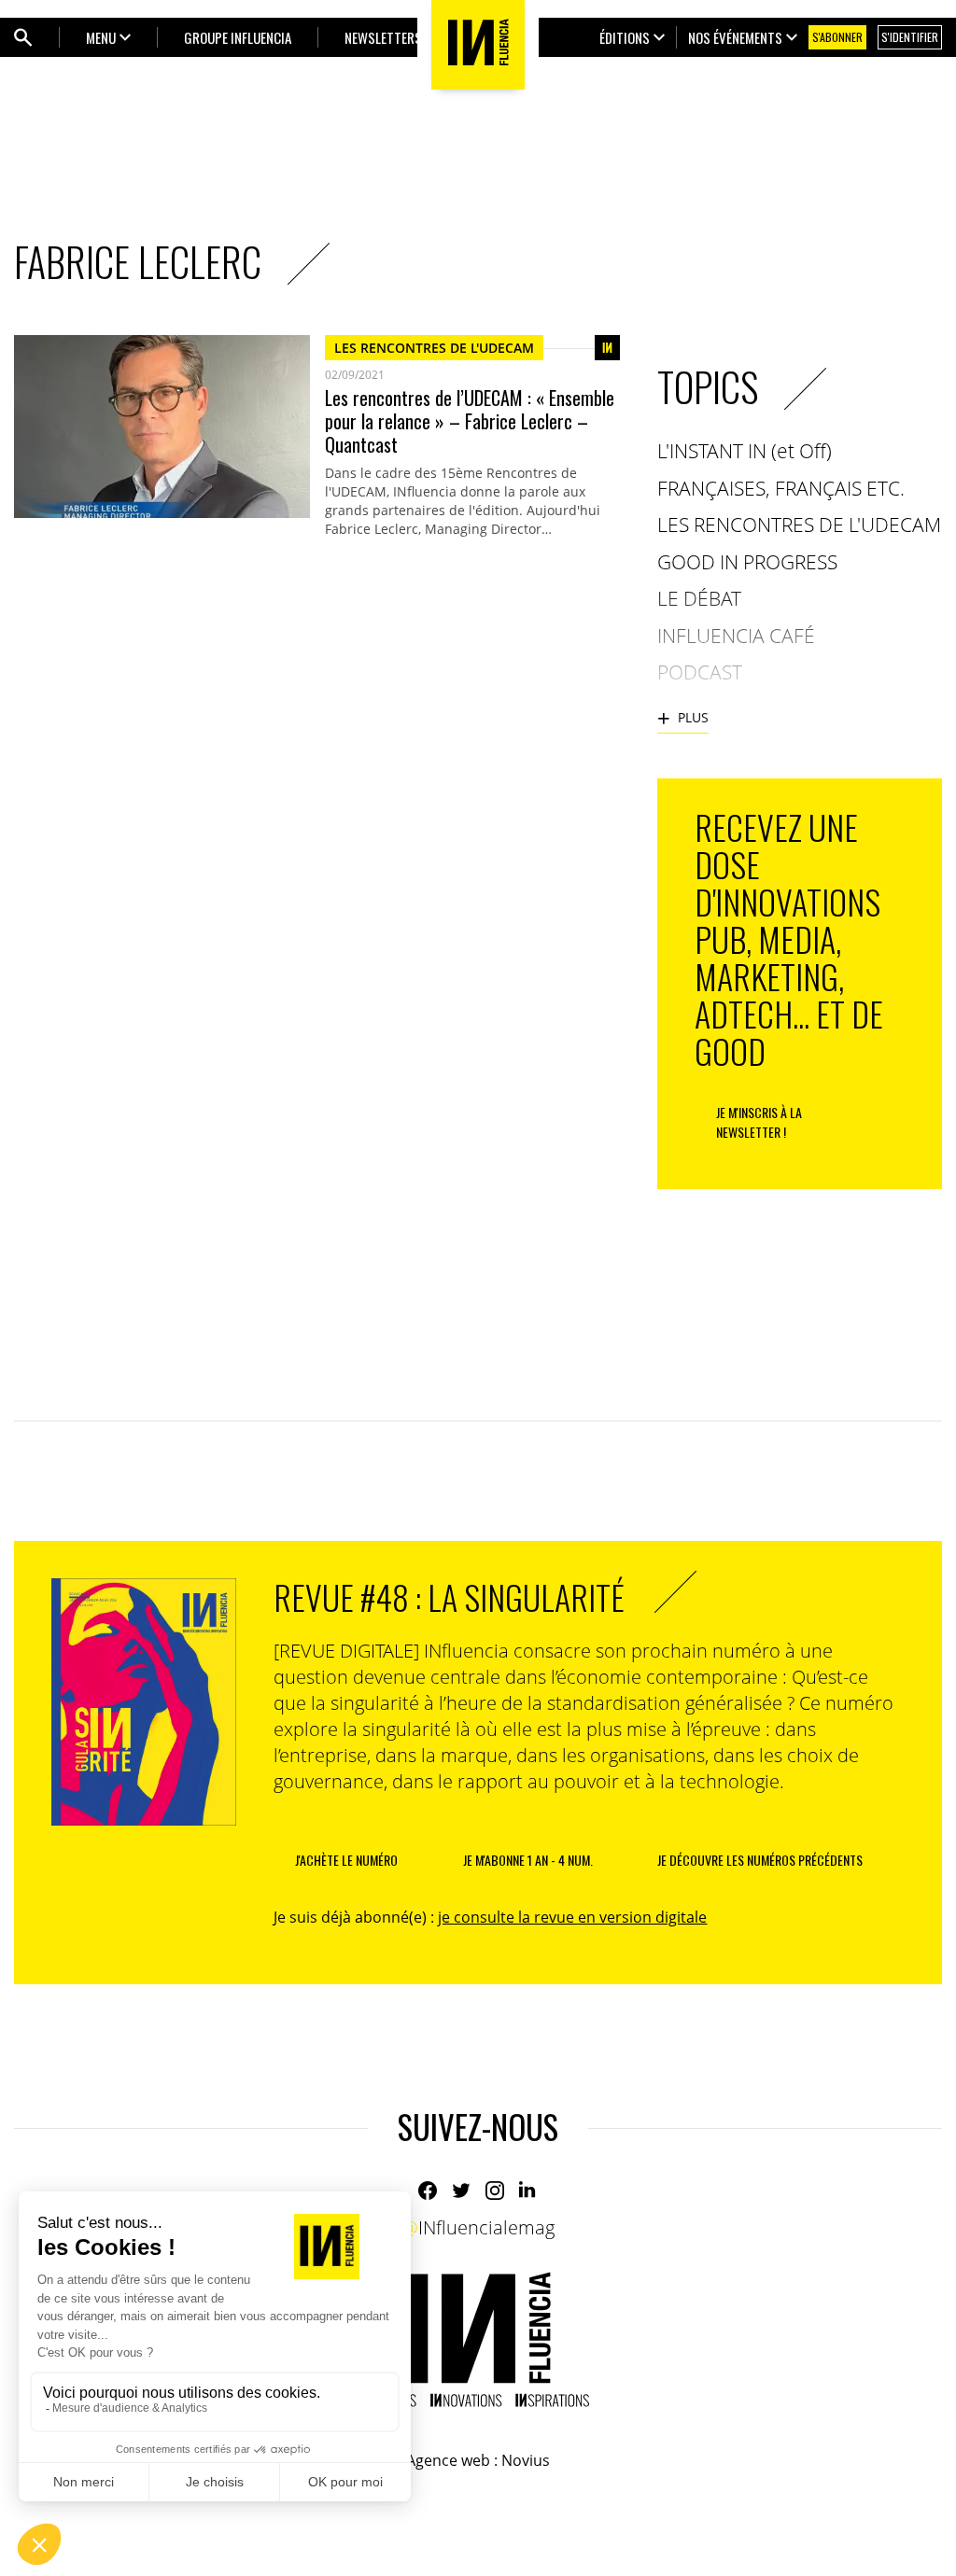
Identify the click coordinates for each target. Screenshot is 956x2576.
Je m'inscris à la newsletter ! (759, 1122)
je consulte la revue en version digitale (572, 1917)
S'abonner (837, 37)
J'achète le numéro (346, 1860)
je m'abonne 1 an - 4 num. (528, 1860)
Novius (526, 2460)
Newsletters (383, 37)
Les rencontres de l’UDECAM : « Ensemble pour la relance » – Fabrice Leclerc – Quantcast (470, 421)
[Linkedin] (528, 2191)
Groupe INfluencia (238, 37)
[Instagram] (495, 2191)
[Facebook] (428, 2191)
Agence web (448, 2460)
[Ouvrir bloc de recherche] (23, 37)
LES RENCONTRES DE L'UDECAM (434, 348)
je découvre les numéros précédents (760, 1860)
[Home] (478, 2339)
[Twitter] (461, 2191)
